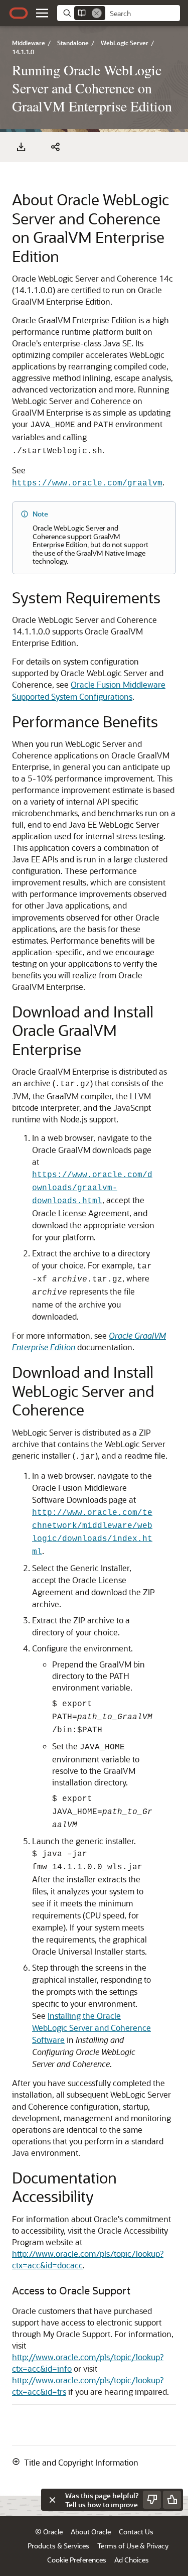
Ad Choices (132, 2560)
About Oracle (91, 2532)
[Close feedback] (52, 2500)
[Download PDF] (21, 147)
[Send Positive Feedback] (172, 2500)
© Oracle (49, 2532)
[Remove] (97, 13)
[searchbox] (143, 14)
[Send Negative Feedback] (152, 2500)
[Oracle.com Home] (19, 13)
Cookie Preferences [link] (77, 2560)
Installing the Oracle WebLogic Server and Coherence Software (91, 2028)
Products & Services (58, 2546)
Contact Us (136, 2532)
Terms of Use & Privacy (133, 2546)
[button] (42, 13)
